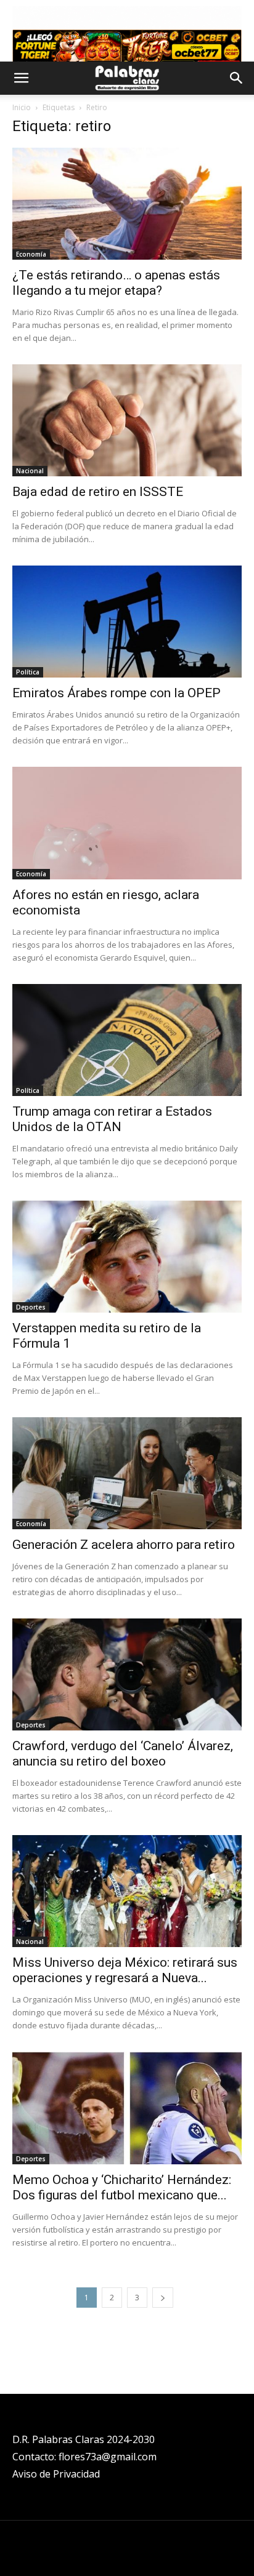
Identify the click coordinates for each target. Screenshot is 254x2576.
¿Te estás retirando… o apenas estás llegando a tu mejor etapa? (116, 283)
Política (28, 672)
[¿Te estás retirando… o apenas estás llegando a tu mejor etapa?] (127, 204)
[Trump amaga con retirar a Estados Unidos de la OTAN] (127, 1040)
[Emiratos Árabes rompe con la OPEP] (127, 622)
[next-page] (163, 2298)
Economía (31, 254)
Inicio (22, 107)
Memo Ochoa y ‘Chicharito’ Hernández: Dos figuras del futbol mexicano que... (122, 2187)
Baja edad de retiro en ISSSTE (98, 492)
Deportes (31, 1307)
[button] (21, 78)
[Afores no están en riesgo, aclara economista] (127, 823)
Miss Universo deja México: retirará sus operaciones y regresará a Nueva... (125, 1970)
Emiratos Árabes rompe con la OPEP (117, 693)
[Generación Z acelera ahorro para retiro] (127, 1473)
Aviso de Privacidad (56, 2474)
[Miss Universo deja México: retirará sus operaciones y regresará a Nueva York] (127, 1891)
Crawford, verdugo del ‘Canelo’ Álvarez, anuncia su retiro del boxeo (123, 1754)
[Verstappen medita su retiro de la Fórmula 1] (127, 1257)
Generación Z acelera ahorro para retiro (124, 1545)
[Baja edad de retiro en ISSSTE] (127, 420)
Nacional (30, 471)
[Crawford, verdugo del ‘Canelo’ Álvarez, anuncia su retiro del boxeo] (127, 1674)
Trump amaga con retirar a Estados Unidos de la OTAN (112, 1119)
